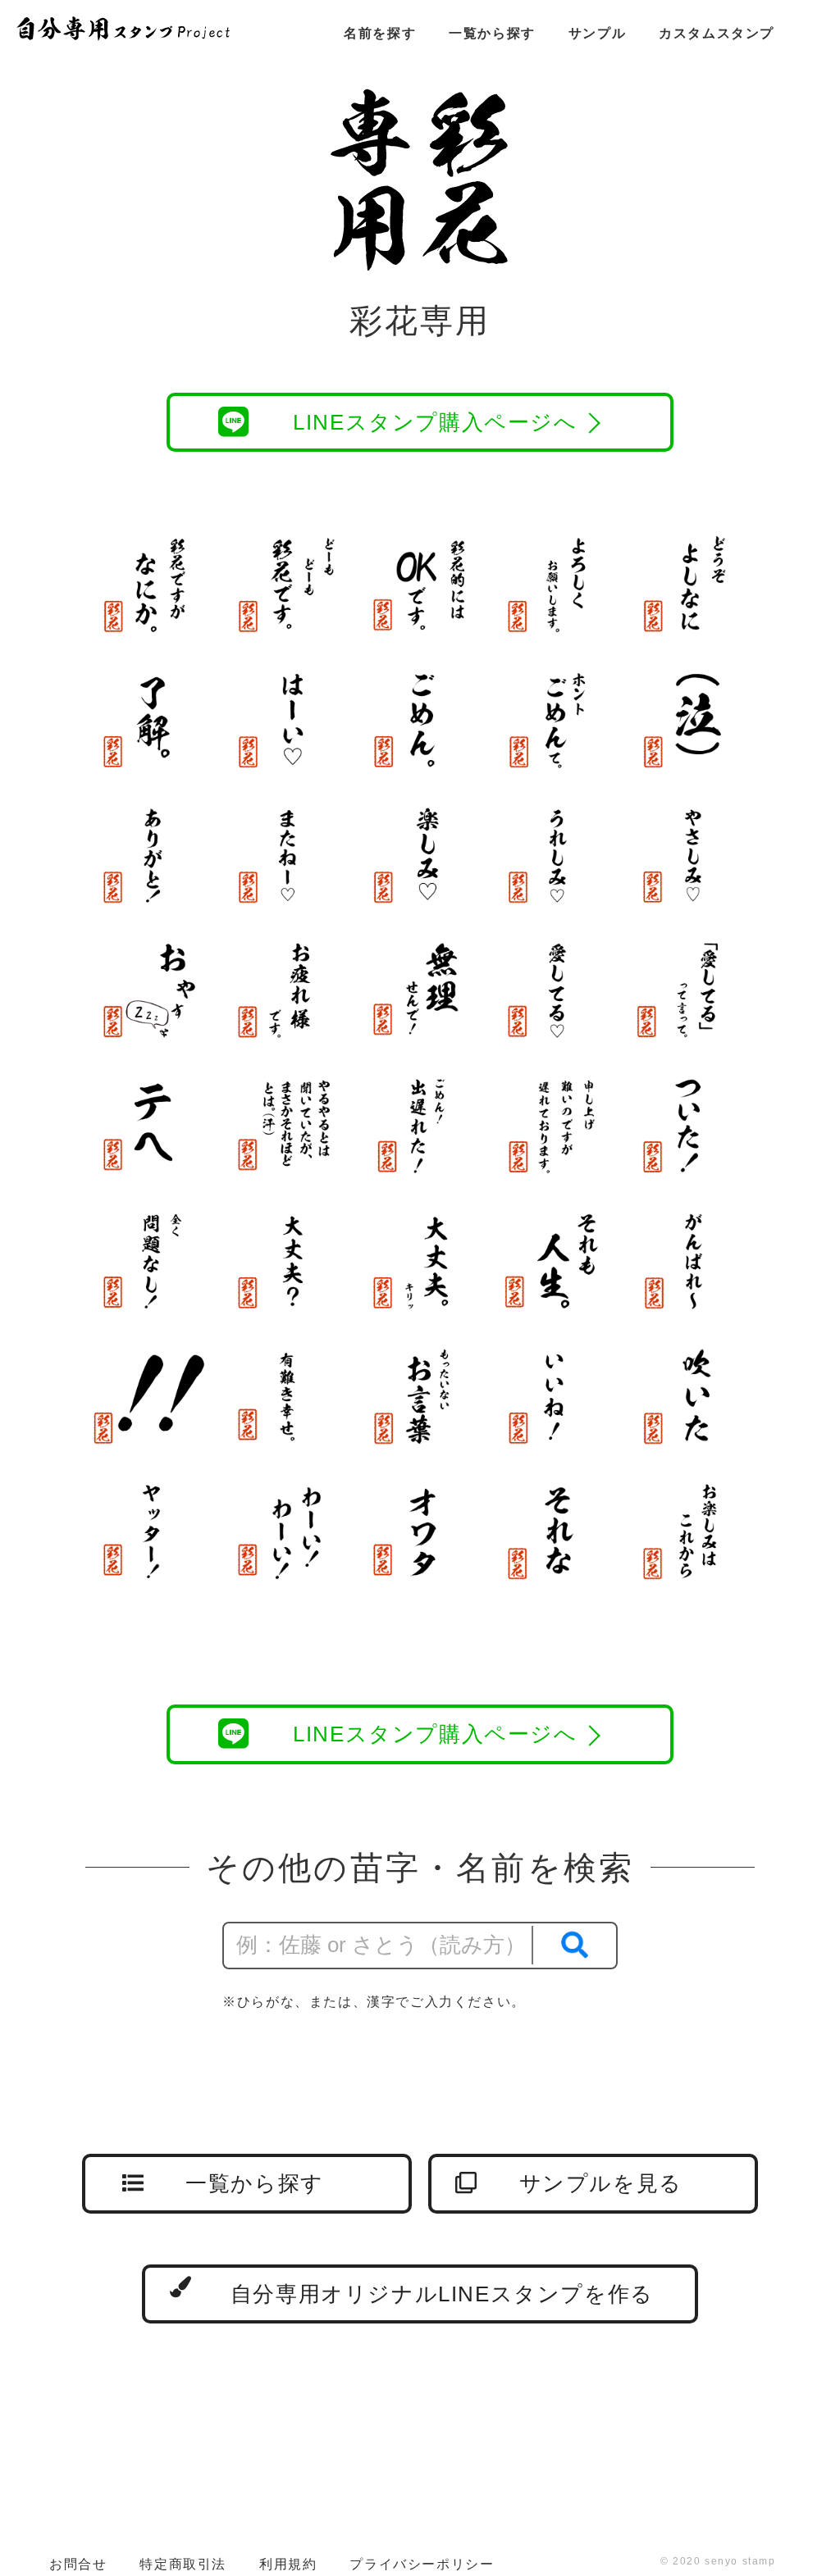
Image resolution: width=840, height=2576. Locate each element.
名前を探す (380, 33)
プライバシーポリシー (422, 2564)
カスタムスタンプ (717, 33)
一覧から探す (492, 33)
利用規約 (288, 2564)
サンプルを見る (601, 2183)
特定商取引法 (183, 2564)
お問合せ (78, 2564)
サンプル (597, 33)
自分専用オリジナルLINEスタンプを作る (442, 2294)
